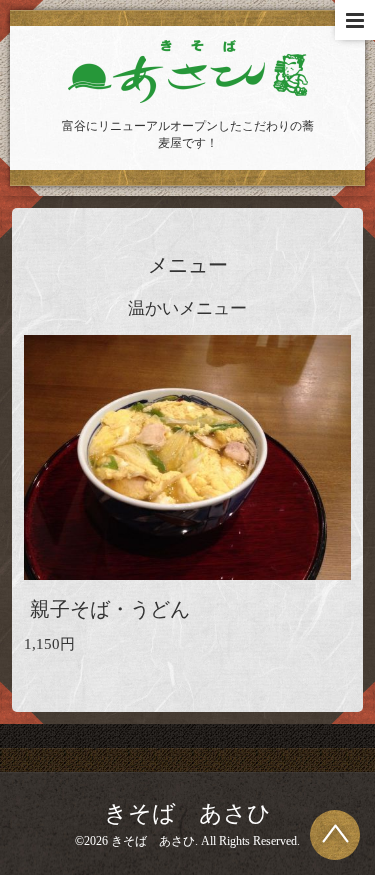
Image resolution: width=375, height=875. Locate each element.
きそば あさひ (187, 813)
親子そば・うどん (110, 609)
